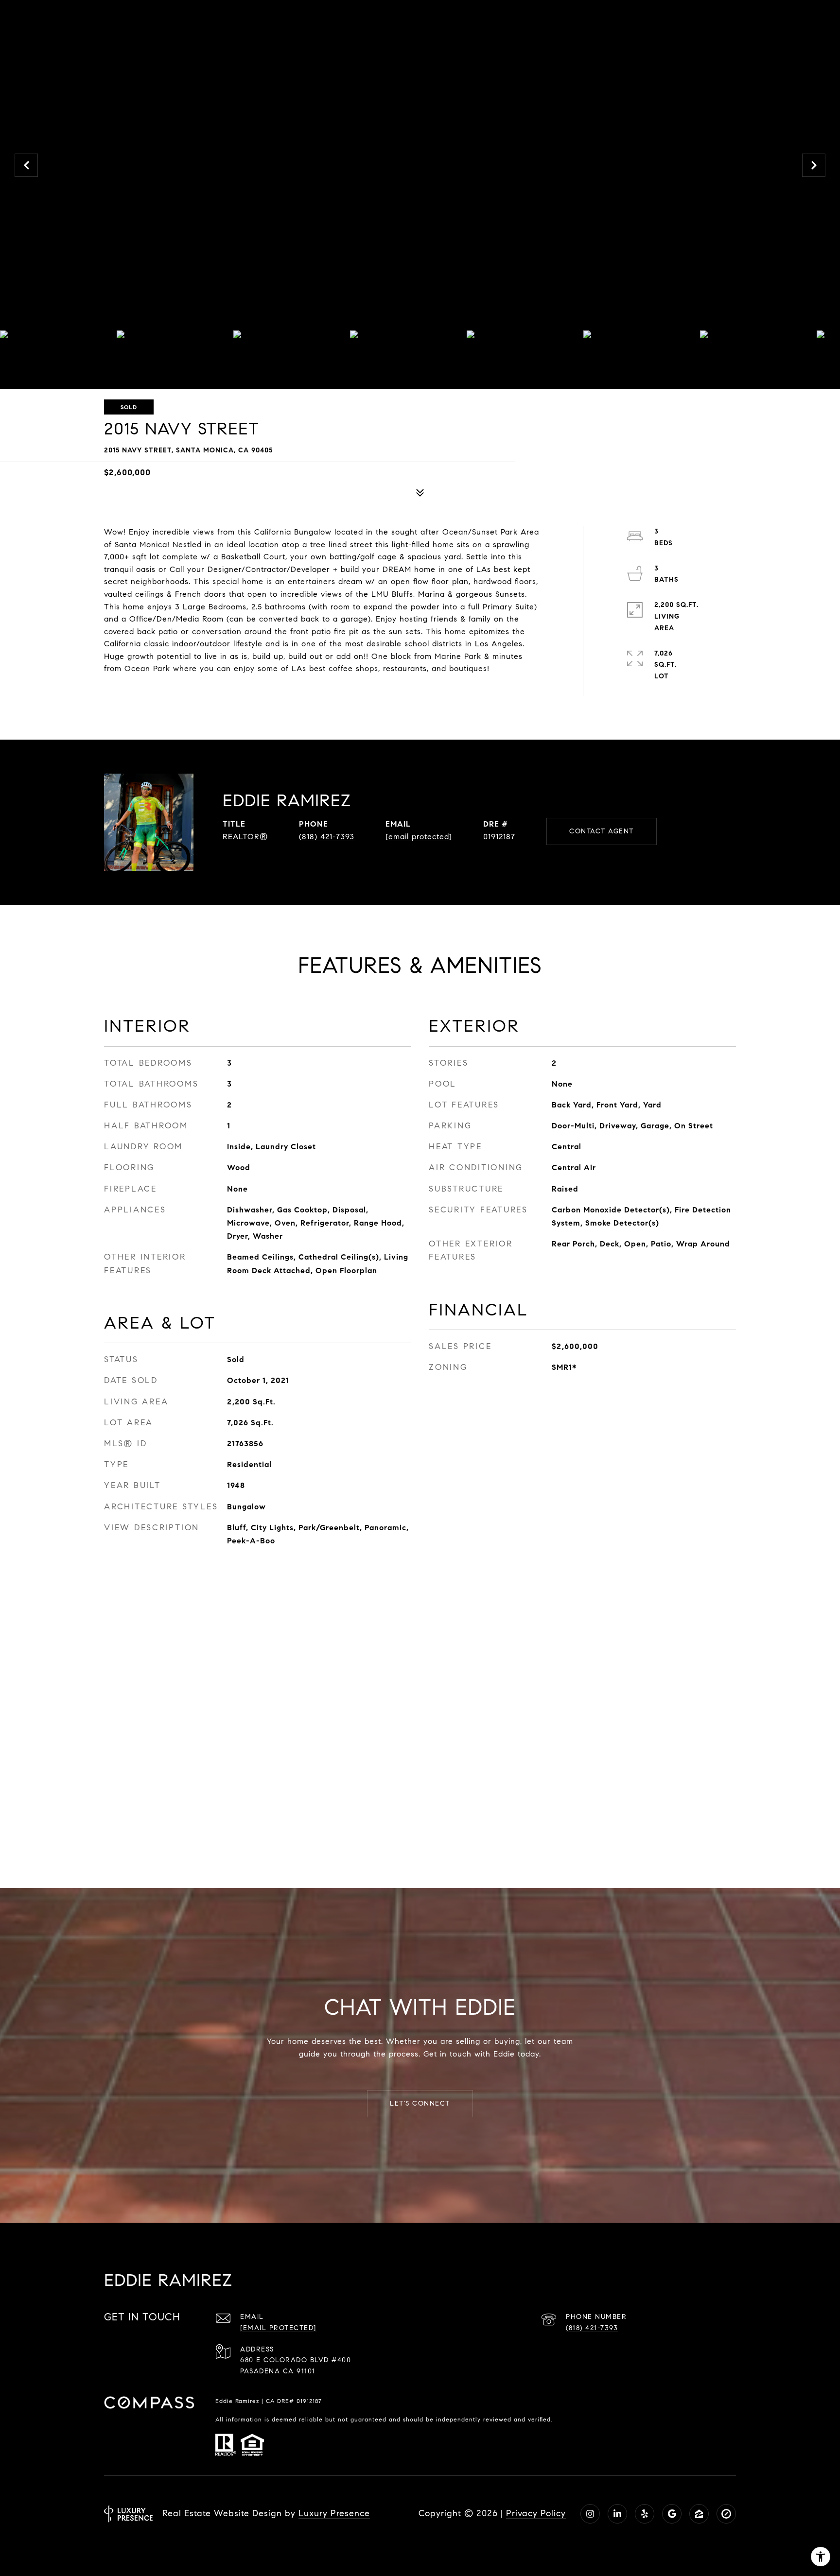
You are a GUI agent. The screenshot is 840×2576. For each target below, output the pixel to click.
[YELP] (645, 2514)
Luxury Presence (334, 2513)
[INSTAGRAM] (590, 2514)
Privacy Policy (536, 2513)
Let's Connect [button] (420, 2103)
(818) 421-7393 (327, 837)
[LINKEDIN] (617, 2514)
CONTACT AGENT (602, 831)
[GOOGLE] (672, 2514)
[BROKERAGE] (726, 2514)
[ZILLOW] (699, 2514)
